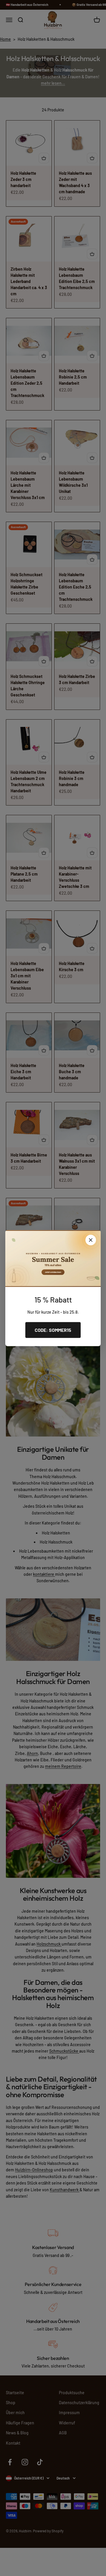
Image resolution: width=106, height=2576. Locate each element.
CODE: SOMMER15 (53, 1330)
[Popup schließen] (91, 1240)
